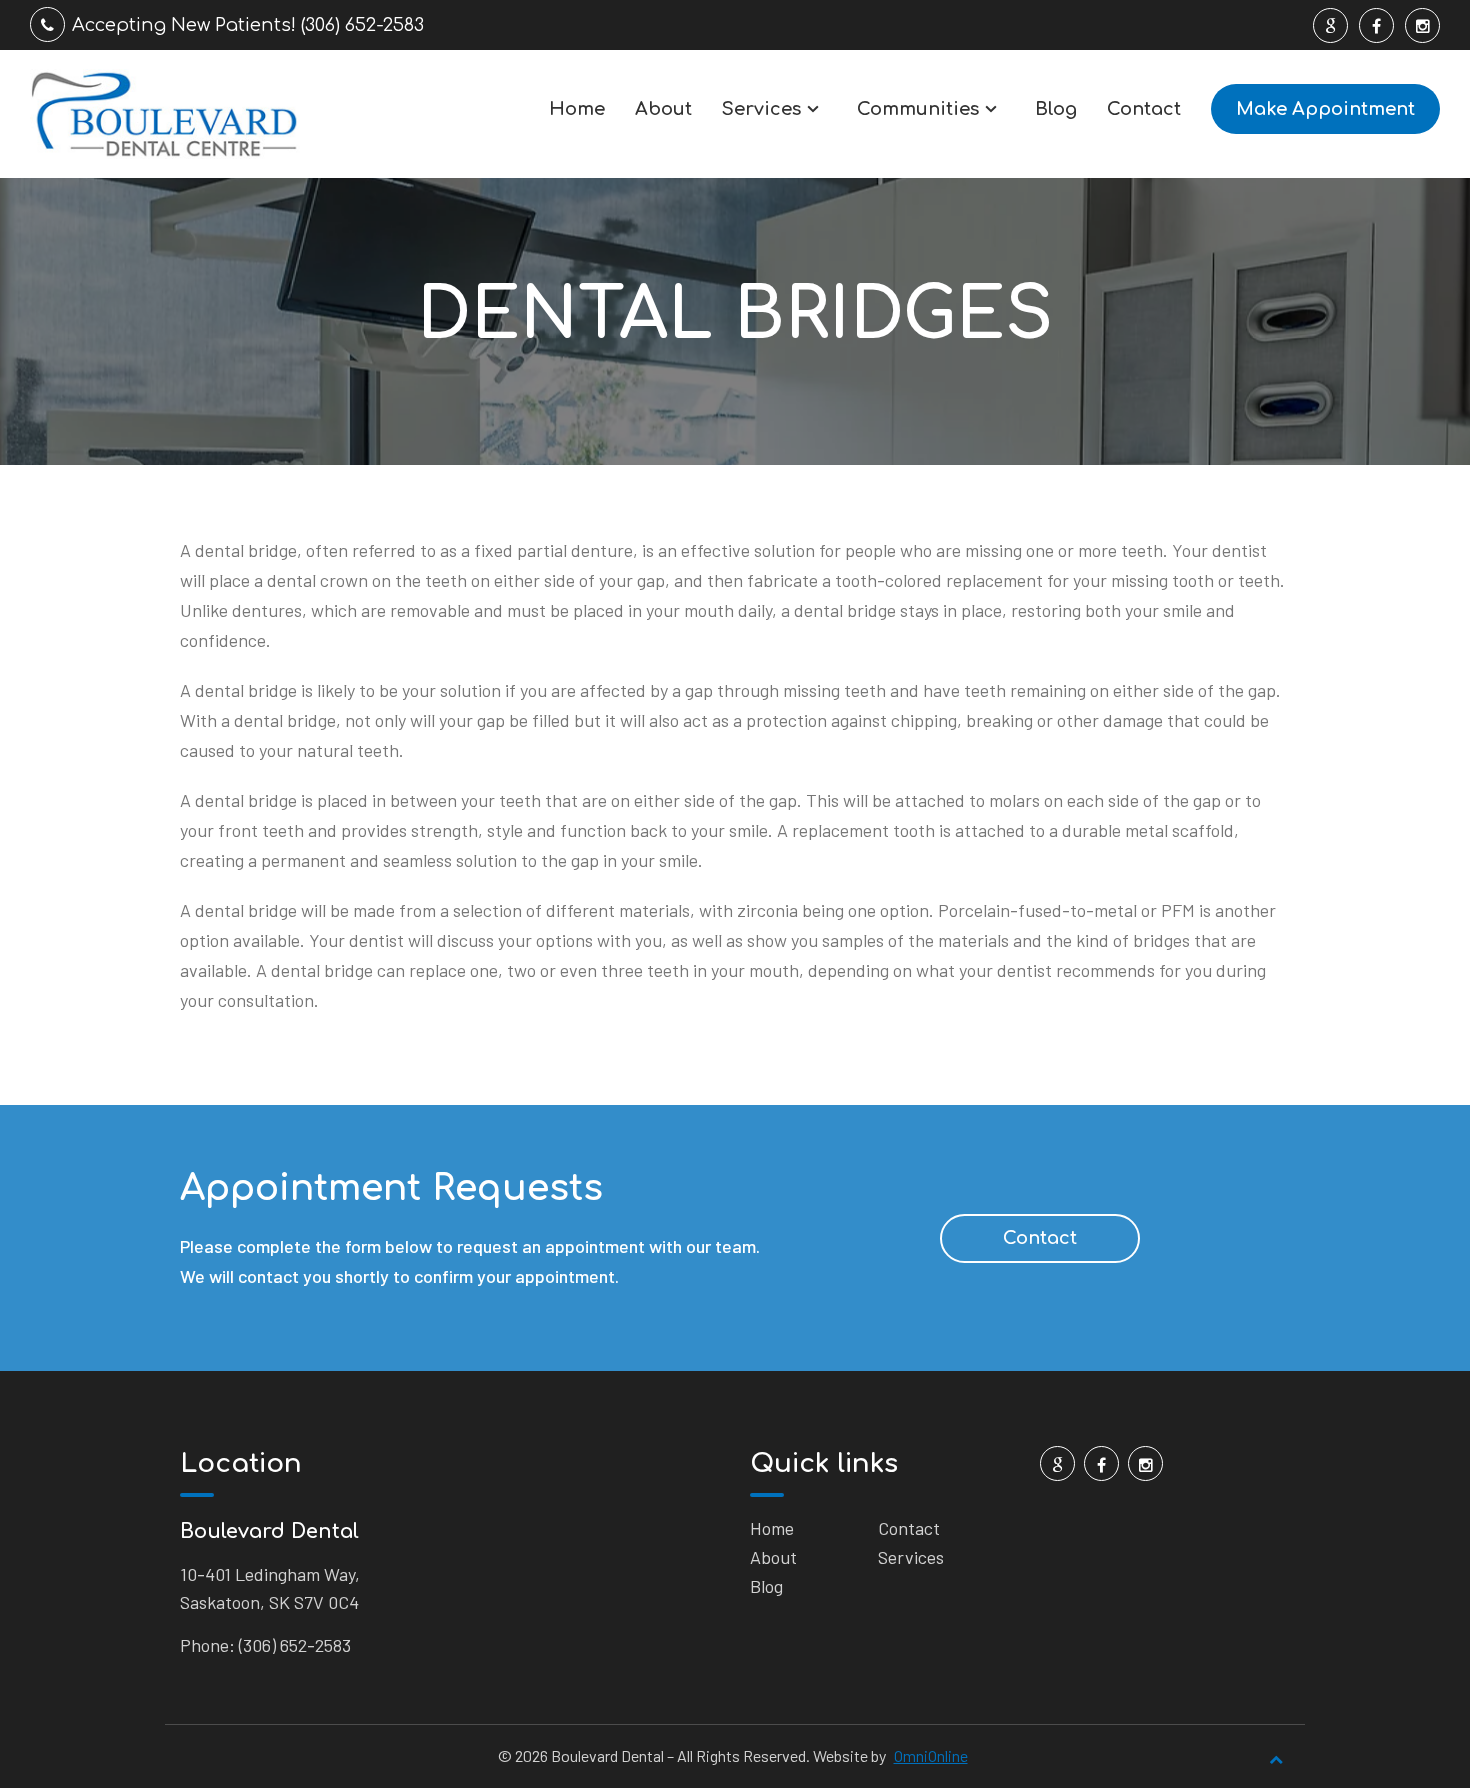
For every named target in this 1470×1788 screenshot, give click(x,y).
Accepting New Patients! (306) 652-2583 (248, 25)
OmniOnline (931, 1755)
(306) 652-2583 (295, 1645)
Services (761, 109)
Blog (1056, 109)
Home (577, 109)
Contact (1144, 109)
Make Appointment (1325, 109)
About (663, 109)
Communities (918, 109)
